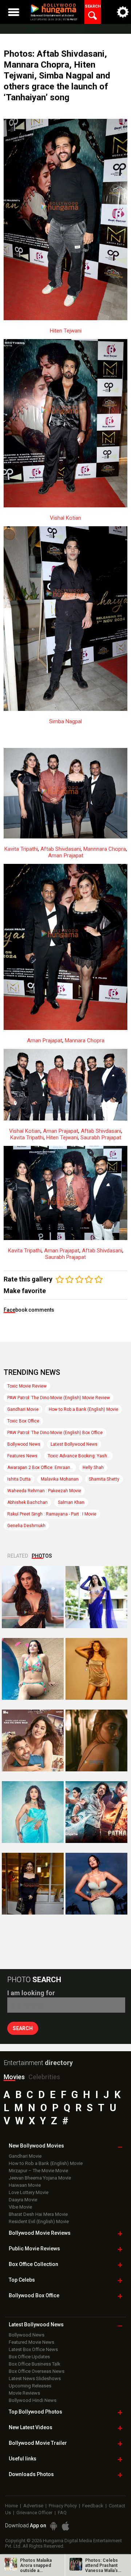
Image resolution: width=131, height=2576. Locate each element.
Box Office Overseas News (37, 2371)
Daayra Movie (23, 2200)
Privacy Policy (63, 2506)
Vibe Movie (20, 2207)
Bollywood (38, 2443)
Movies (14, 2077)
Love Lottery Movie (29, 2192)
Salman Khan (71, 1502)
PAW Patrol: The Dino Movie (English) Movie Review (59, 1398)
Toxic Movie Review (27, 1386)
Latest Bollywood (36, 2325)
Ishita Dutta (19, 1479)
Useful (23, 2459)
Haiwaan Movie (25, 2185)
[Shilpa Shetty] (33, 1812)
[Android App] (53, 2526)
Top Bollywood (35, 2412)
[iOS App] (65, 2526)
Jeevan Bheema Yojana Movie (40, 2178)
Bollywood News (24, 1444)
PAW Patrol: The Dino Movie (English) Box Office (55, 1433)
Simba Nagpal (65, 721)
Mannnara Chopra (105, 849)
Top (22, 2280)
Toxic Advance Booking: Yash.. (78, 1456)
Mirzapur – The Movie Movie (38, 2171)
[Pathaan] (96, 1812)
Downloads (31, 2474)
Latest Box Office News (33, 2349)
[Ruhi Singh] (96, 1669)
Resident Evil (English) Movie (39, 2221)
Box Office (33, 2264)
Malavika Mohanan (60, 1479)
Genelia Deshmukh (26, 1526)
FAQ (62, 2513)
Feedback (93, 2506)
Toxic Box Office (23, 1421)
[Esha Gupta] (96, 1884)
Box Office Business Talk (35, 2364)
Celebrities (44, 2077)
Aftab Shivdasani (61, 849)
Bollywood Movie (40, 2233)
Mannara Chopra (85, 1041)
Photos (42, 1556)
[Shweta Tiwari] (33, 1597)
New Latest (31, 2427)
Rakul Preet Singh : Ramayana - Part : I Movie (52, 1514)
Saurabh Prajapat (101, 1138)
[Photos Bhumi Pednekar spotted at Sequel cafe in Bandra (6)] (33, 1884)
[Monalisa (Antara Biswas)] (33, 1669)
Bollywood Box (34, 2295)
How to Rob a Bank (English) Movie (84, 1409)
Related (18, 1556)
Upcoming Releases (30, 2386)
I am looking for (31, 1993)
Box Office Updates (29, 2357)
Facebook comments (29, 1310)
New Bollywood (36, 2146)
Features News (22, 1456)
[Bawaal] (33, 1740)
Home (11, 2506)
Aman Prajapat (66, 856)
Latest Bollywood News (74, 1444)
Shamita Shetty (104, 1479)
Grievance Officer (34, 2513)
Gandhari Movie (23, 1409)
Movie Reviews (24, 2393)
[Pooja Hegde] (96, 1740)
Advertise (33, 2506)
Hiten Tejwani (66, 331)
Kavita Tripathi (21, 849)
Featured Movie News (31, 2342)
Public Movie (34, 2249)
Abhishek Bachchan (27, 1502)
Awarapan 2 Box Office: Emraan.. (40, 1468)
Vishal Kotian (65, 518)
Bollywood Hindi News (33, 2400)
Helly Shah (93, 1468)
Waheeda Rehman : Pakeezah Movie (44, 1491)
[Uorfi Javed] (96, 1597)
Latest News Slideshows (35, 2378)
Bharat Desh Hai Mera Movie (38, 2214)
